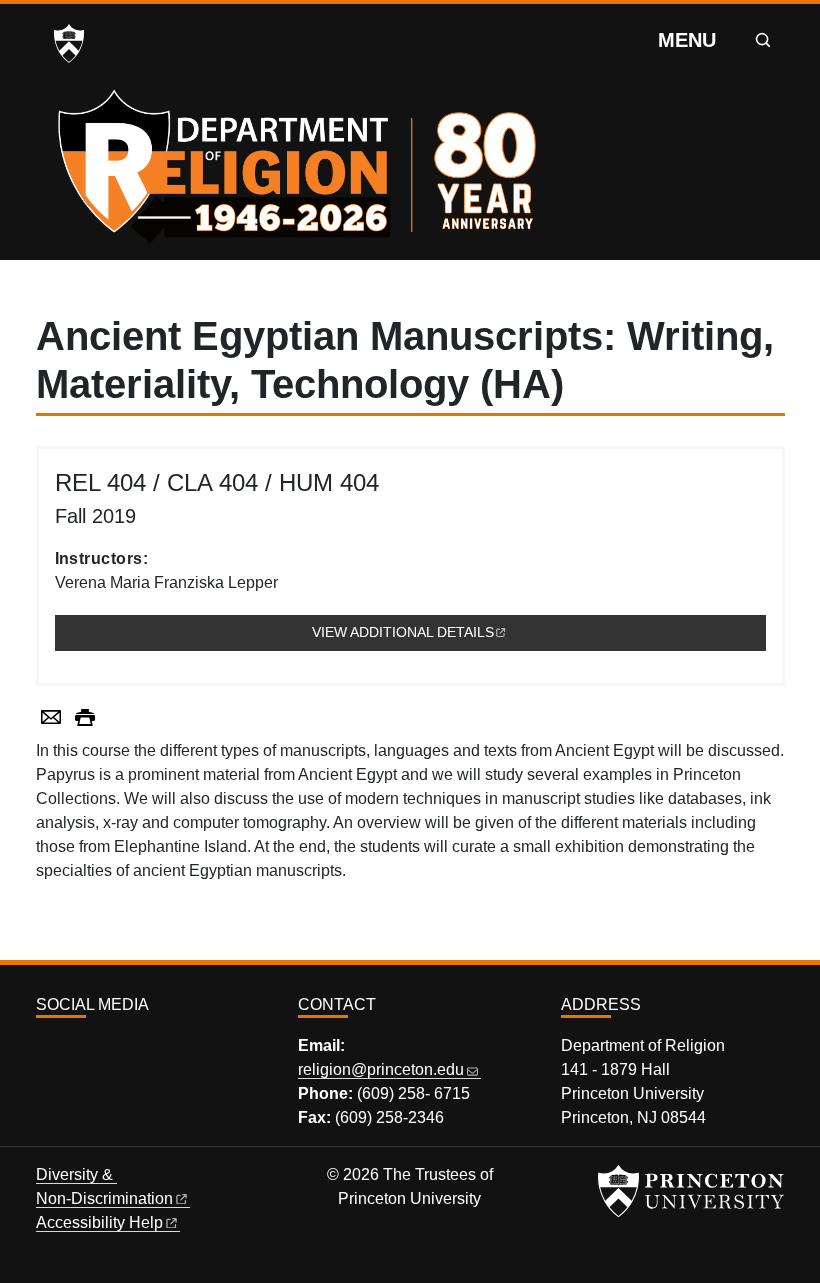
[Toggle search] (763, 40)
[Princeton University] (69, 44)
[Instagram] (45, 1048)
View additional (539, 632)
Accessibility (99, 1222)
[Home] (302, 160)
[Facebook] (67, 1048)
